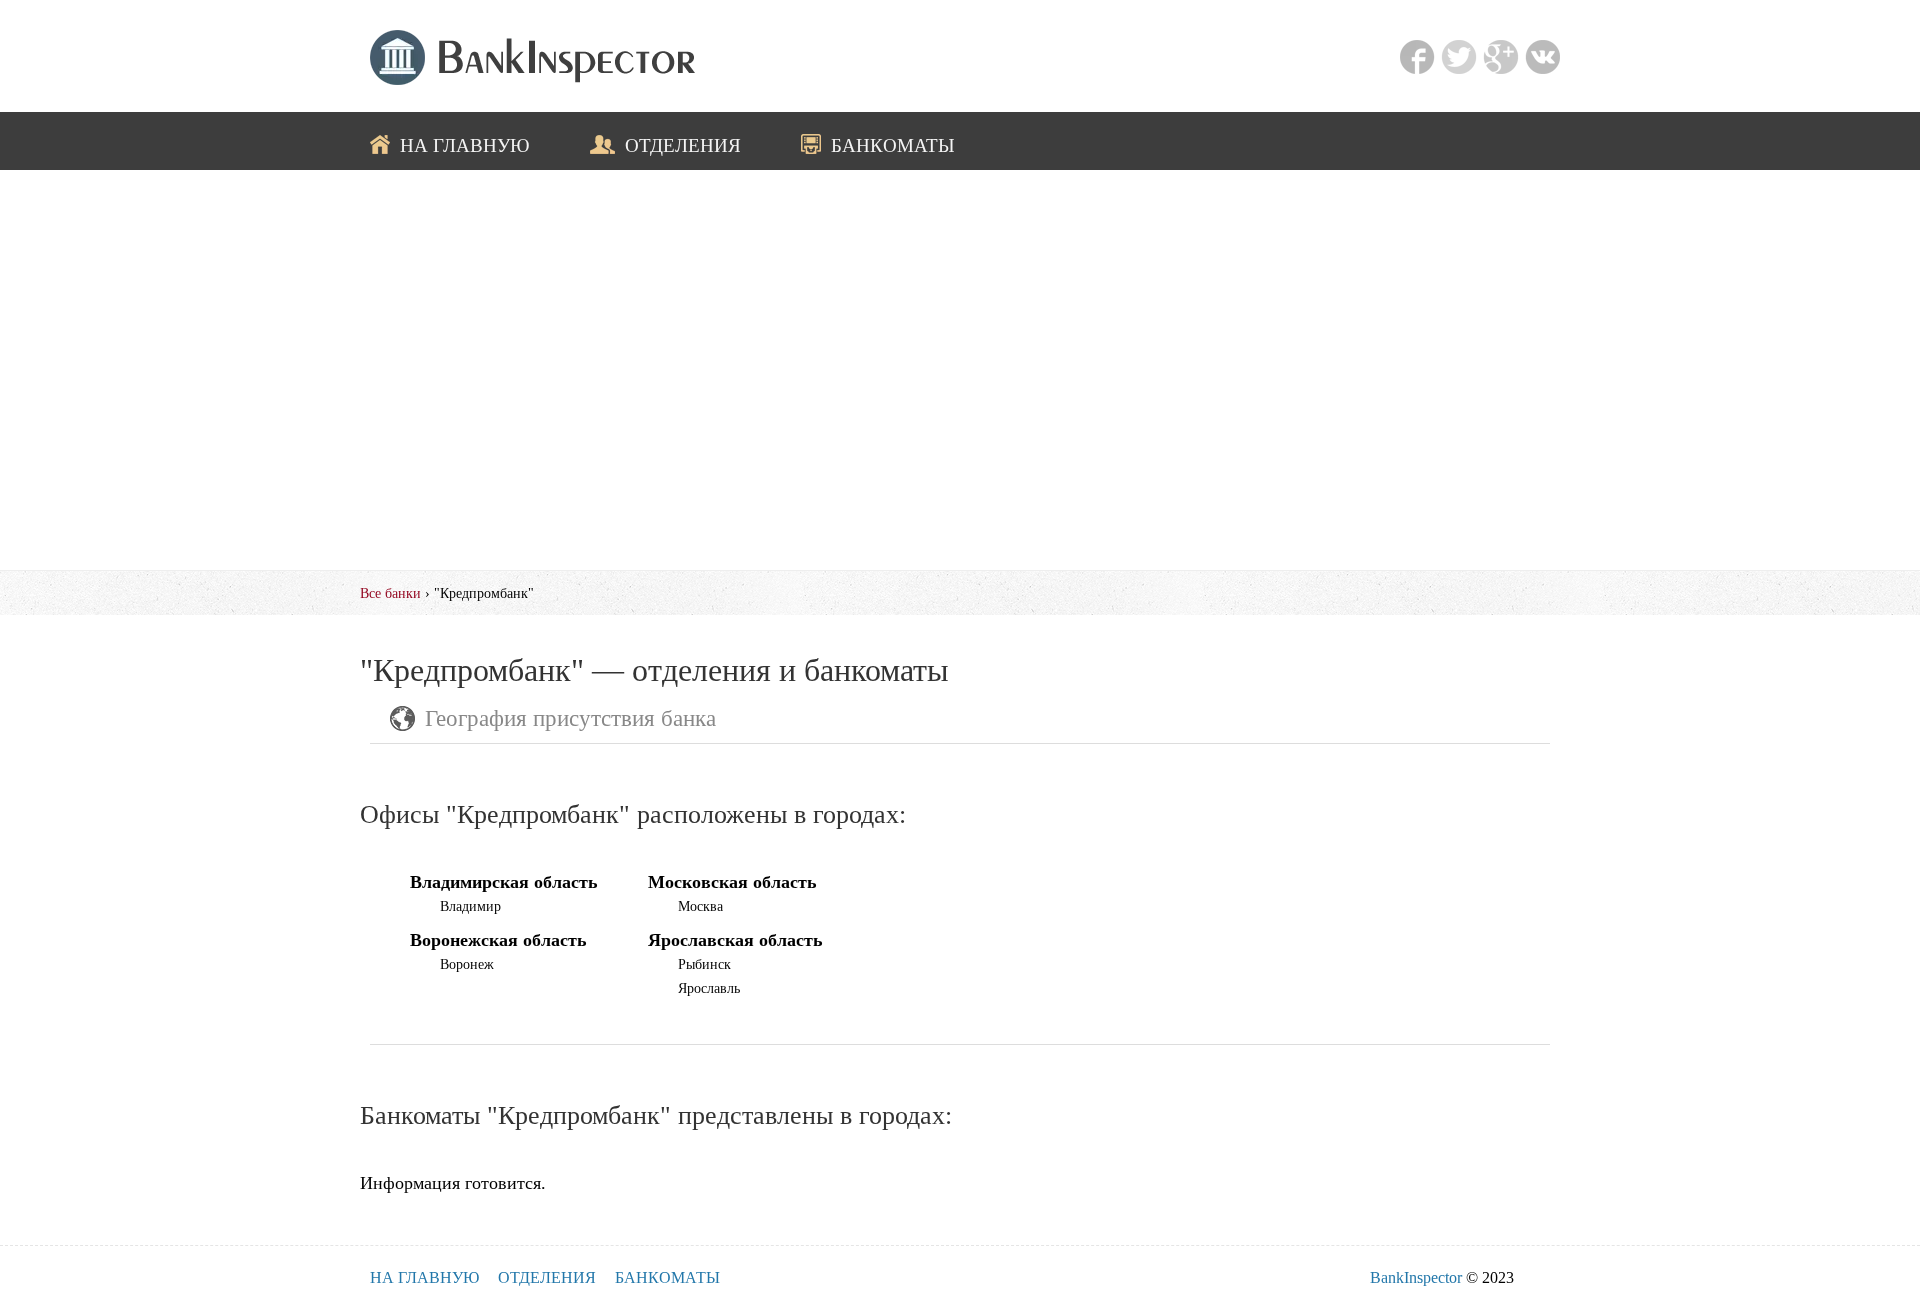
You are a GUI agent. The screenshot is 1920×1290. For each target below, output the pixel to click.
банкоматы (893, 145)
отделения (683, 145)
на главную (465, 145)
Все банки (390, 593)
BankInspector (1416, 1277)
